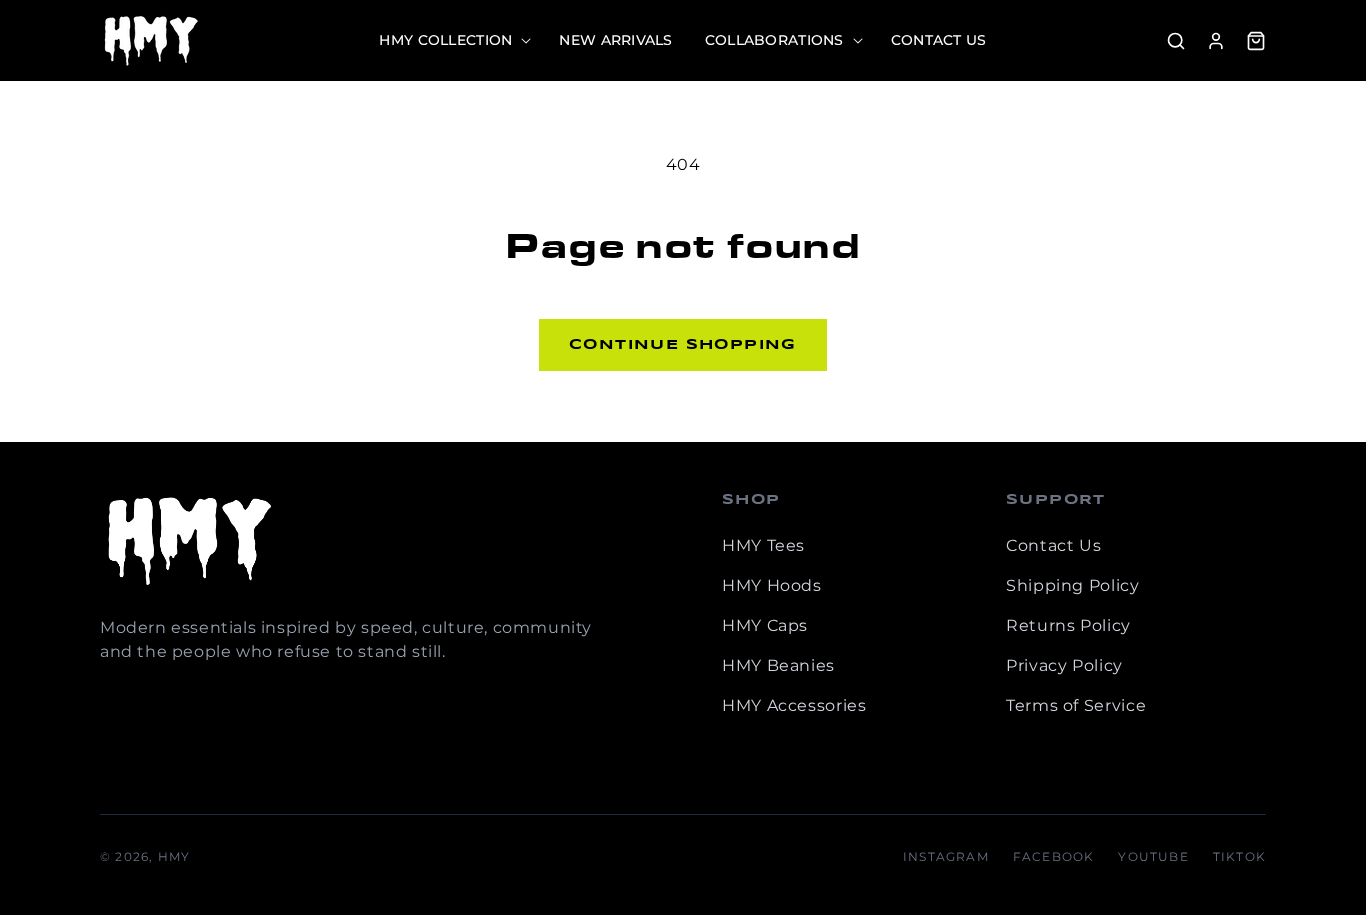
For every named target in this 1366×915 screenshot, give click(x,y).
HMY (174, 856)
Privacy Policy (1064, 665)
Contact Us (1053, 545)
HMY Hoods (772, 585)
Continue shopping (683, 345)
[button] (453, 40)
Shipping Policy (1073, 585)
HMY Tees (763, 545)
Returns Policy (1068, 625)
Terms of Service (1076, 705)
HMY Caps (765, 625)
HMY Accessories (794, 705)
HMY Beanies (778, 665)
